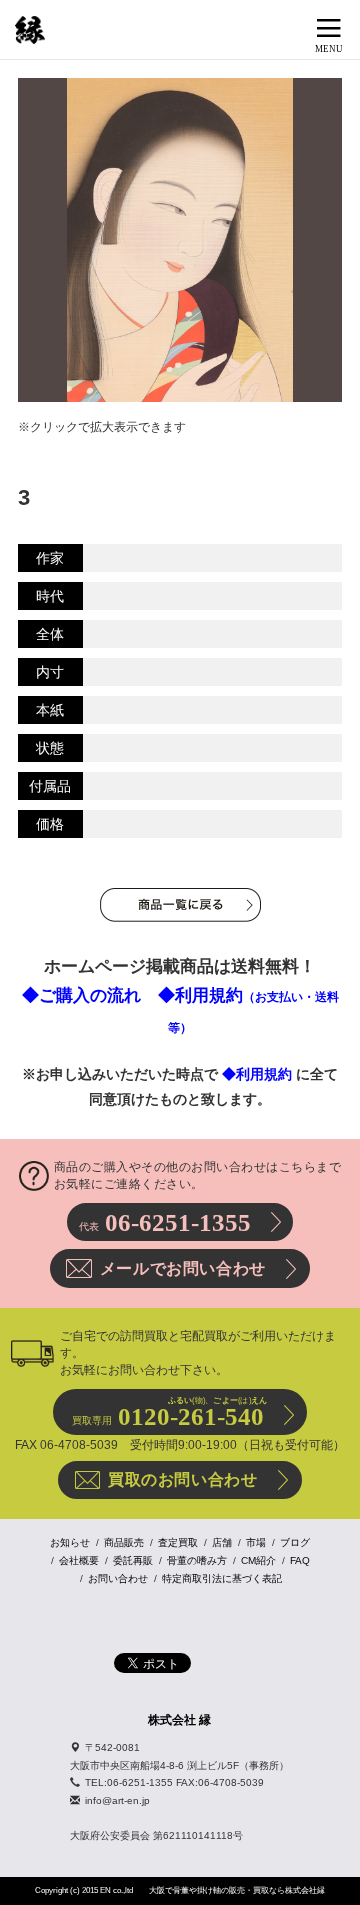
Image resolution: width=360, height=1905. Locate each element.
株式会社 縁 (179, 1720)
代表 (165, 1222)
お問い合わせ (118, 1578)
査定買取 (178, 1542)
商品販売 (124, 1542)
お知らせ (70, 1542)
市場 (256, 1542)
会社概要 (79, 1560)
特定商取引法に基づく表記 (222, 1578)
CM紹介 (258, 1560)
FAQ (300, 1560)
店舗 (222, 1542)
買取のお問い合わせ (183, 1479)
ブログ (295, 1542)
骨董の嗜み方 (197, 1560)
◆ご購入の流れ (81, 995)
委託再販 (133, 1560)
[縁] (30, 30)
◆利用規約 (257, 1074)
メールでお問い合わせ (183, 1268)
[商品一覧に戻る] (180, 905)
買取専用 (169, 1413)
